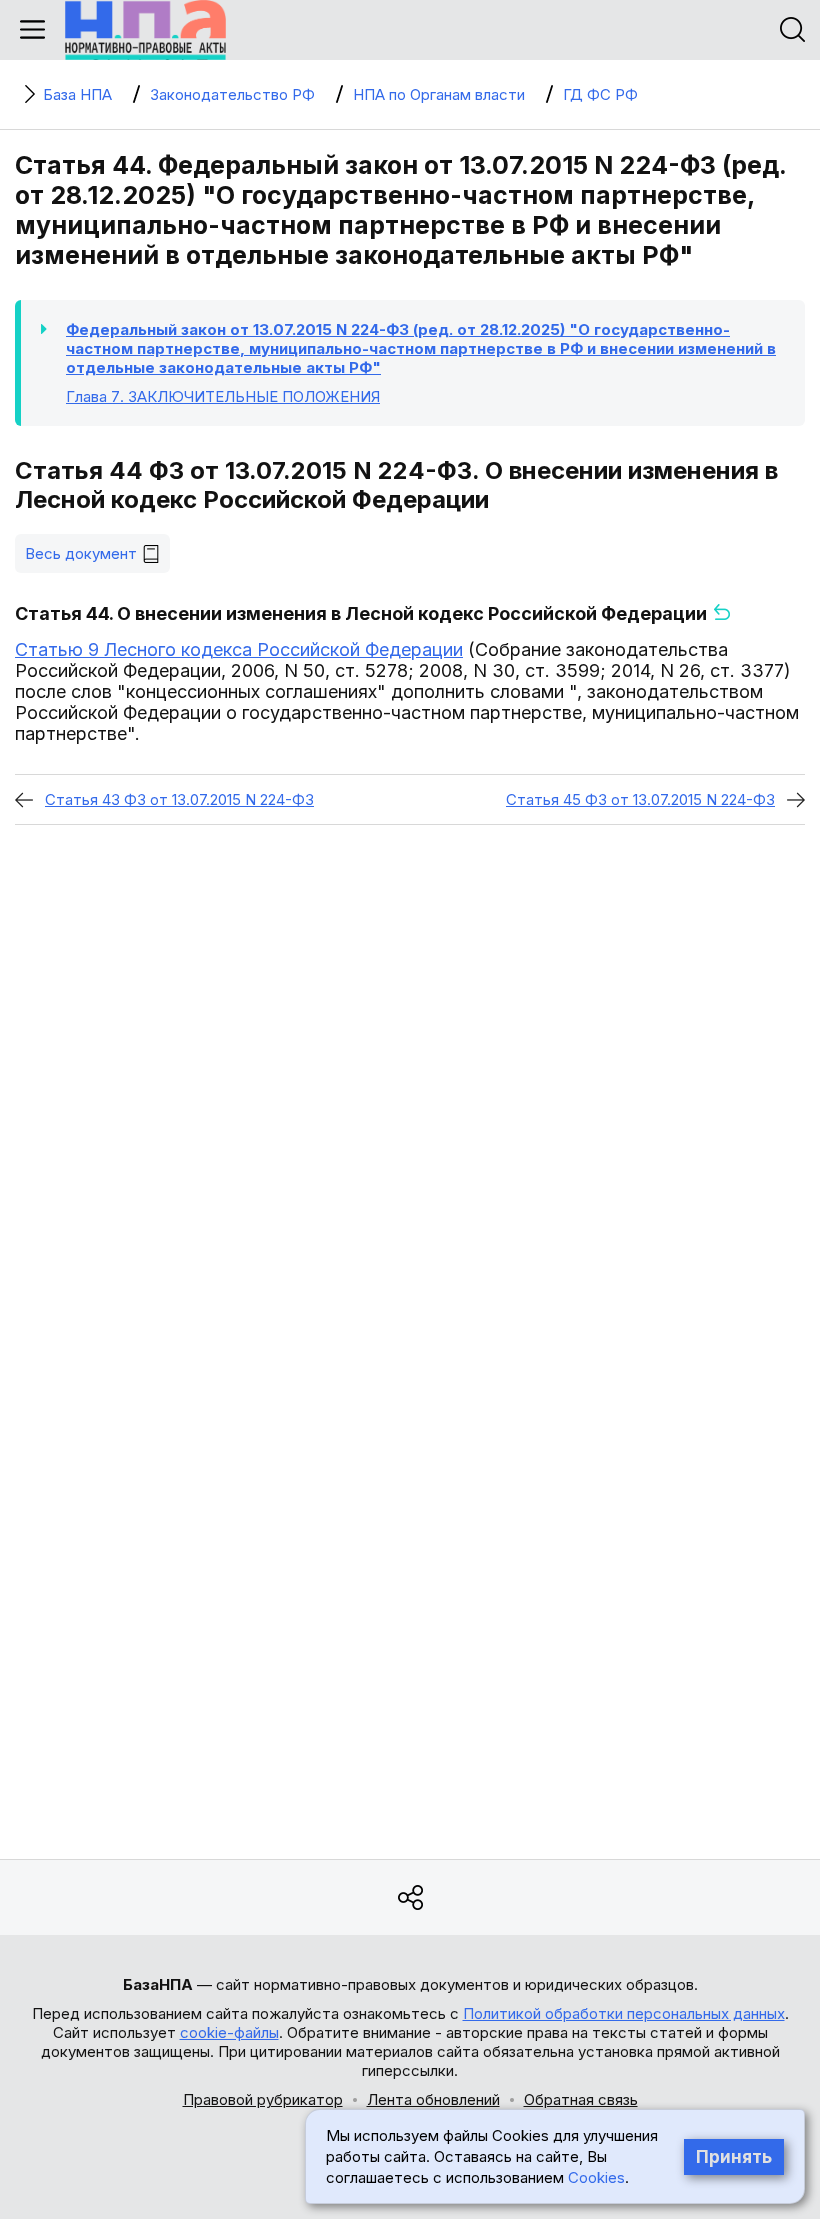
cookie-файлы (229, 2032)
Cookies (596, 2177)
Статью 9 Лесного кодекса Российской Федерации (239, 649)
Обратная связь (581, 2099)
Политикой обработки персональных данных (624, 2013)
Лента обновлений (433, 2099)
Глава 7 (223, 396)
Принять (734, 2157)
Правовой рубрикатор (263, 2099)
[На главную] (145, 30)
